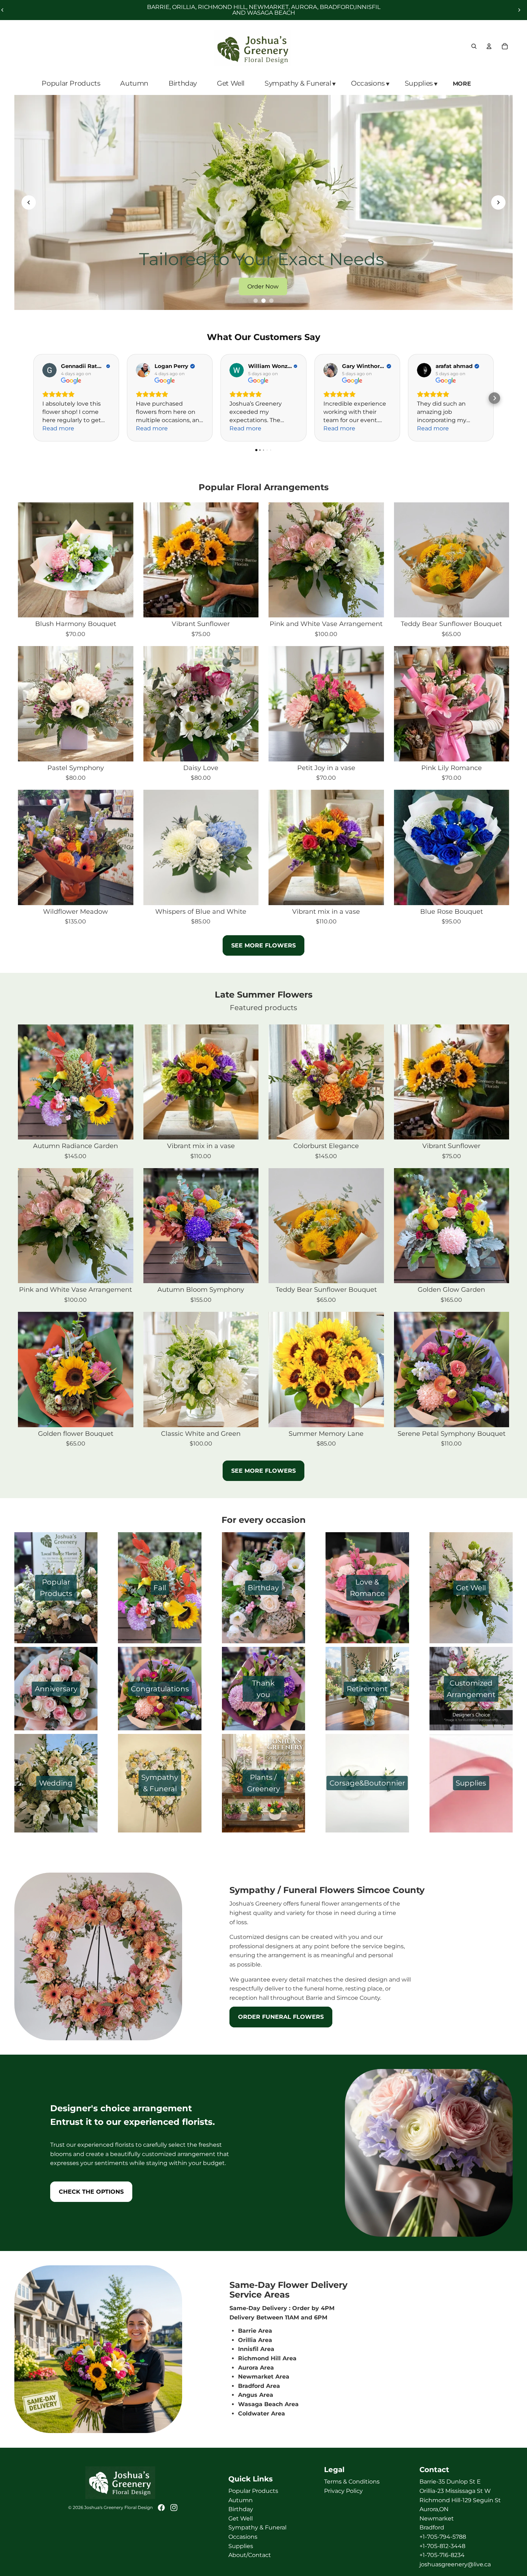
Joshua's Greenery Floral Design (118, 2507)
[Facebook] (161, 2507)
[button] (494, 398)
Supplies (241, 2546)
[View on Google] (49, 370)
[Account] (489, 46)
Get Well (241, 2518)
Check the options (91, 2192)
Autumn (241, 2500)
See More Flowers (263, 1471)
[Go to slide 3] (271, 301)
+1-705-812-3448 (442, 2546)
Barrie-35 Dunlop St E (450, 2482)
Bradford (432, 2527)
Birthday (241, 2509)
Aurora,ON (434, 2509)
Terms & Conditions (352, 2482)
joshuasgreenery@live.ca (455, 2564)
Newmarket (437, 2518)
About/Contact (250, 2555)
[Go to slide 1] (256, 301)
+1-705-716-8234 (442, 2555)
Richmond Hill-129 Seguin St (460, 2500)
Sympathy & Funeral (257, 2527)
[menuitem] (463, 84)
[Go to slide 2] (263, 301)
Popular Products (253, 2491)
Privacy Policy (343, 2491)
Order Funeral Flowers (281, 2017)
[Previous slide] (29, 202)
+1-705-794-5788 (443, 2537)
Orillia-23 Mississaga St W (455, 2491)
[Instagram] (174, 2507)
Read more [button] (58, 428)
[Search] (474, 46)
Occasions (243, 2537)
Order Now (263, 286)
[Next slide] (519, 10)
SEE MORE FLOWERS (263, 945)
